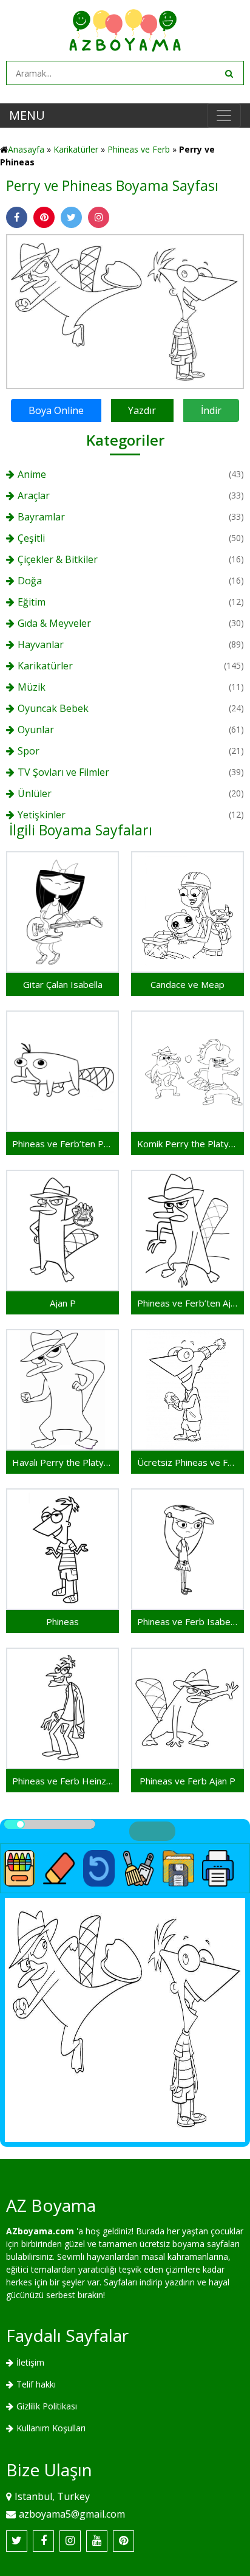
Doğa (30, 581)
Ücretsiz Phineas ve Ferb (187, 1462)
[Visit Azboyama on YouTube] (97, 2541)
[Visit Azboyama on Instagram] (70, 2541)
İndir (211, 410)
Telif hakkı (36, 2384)
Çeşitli (31, 538)
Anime (32, 474)
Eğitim (32, 602)
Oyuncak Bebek (53, 708)
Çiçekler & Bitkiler (58, 559)
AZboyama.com (40, 2231)
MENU (27, 115)
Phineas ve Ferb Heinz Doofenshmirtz (62, 1781)
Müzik (32, 687)
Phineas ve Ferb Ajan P (187, 1781)
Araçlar (34, 496)
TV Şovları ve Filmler (63, 772)
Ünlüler (35, 793)
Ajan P (63, 1303)
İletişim (30, 2362)
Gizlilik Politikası (47, 2406)
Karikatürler (76, 149)
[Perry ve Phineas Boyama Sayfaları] (125, 310)
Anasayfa (26, 149)
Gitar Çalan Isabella (63, 984)
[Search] (228, 73)
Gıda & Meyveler (54, 623)
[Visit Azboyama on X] (17, 2541)
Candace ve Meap (187, 984)
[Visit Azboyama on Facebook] (43, 2541)
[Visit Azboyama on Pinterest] (123, 2541)
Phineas (62, 1621)
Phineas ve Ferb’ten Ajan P (187, 1303)
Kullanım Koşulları (51, 2428)
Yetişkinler (42, 815)
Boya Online (56, 410)
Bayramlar (41, 517)
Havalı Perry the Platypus (62, 1462)
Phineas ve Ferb (139, 149)
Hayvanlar (41, 644)
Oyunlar (36, 730)
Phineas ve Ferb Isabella (187, 1621)
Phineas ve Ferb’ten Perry (62, 1144)
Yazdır (142, 410)
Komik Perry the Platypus (187, 1144)
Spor (29, 751)
